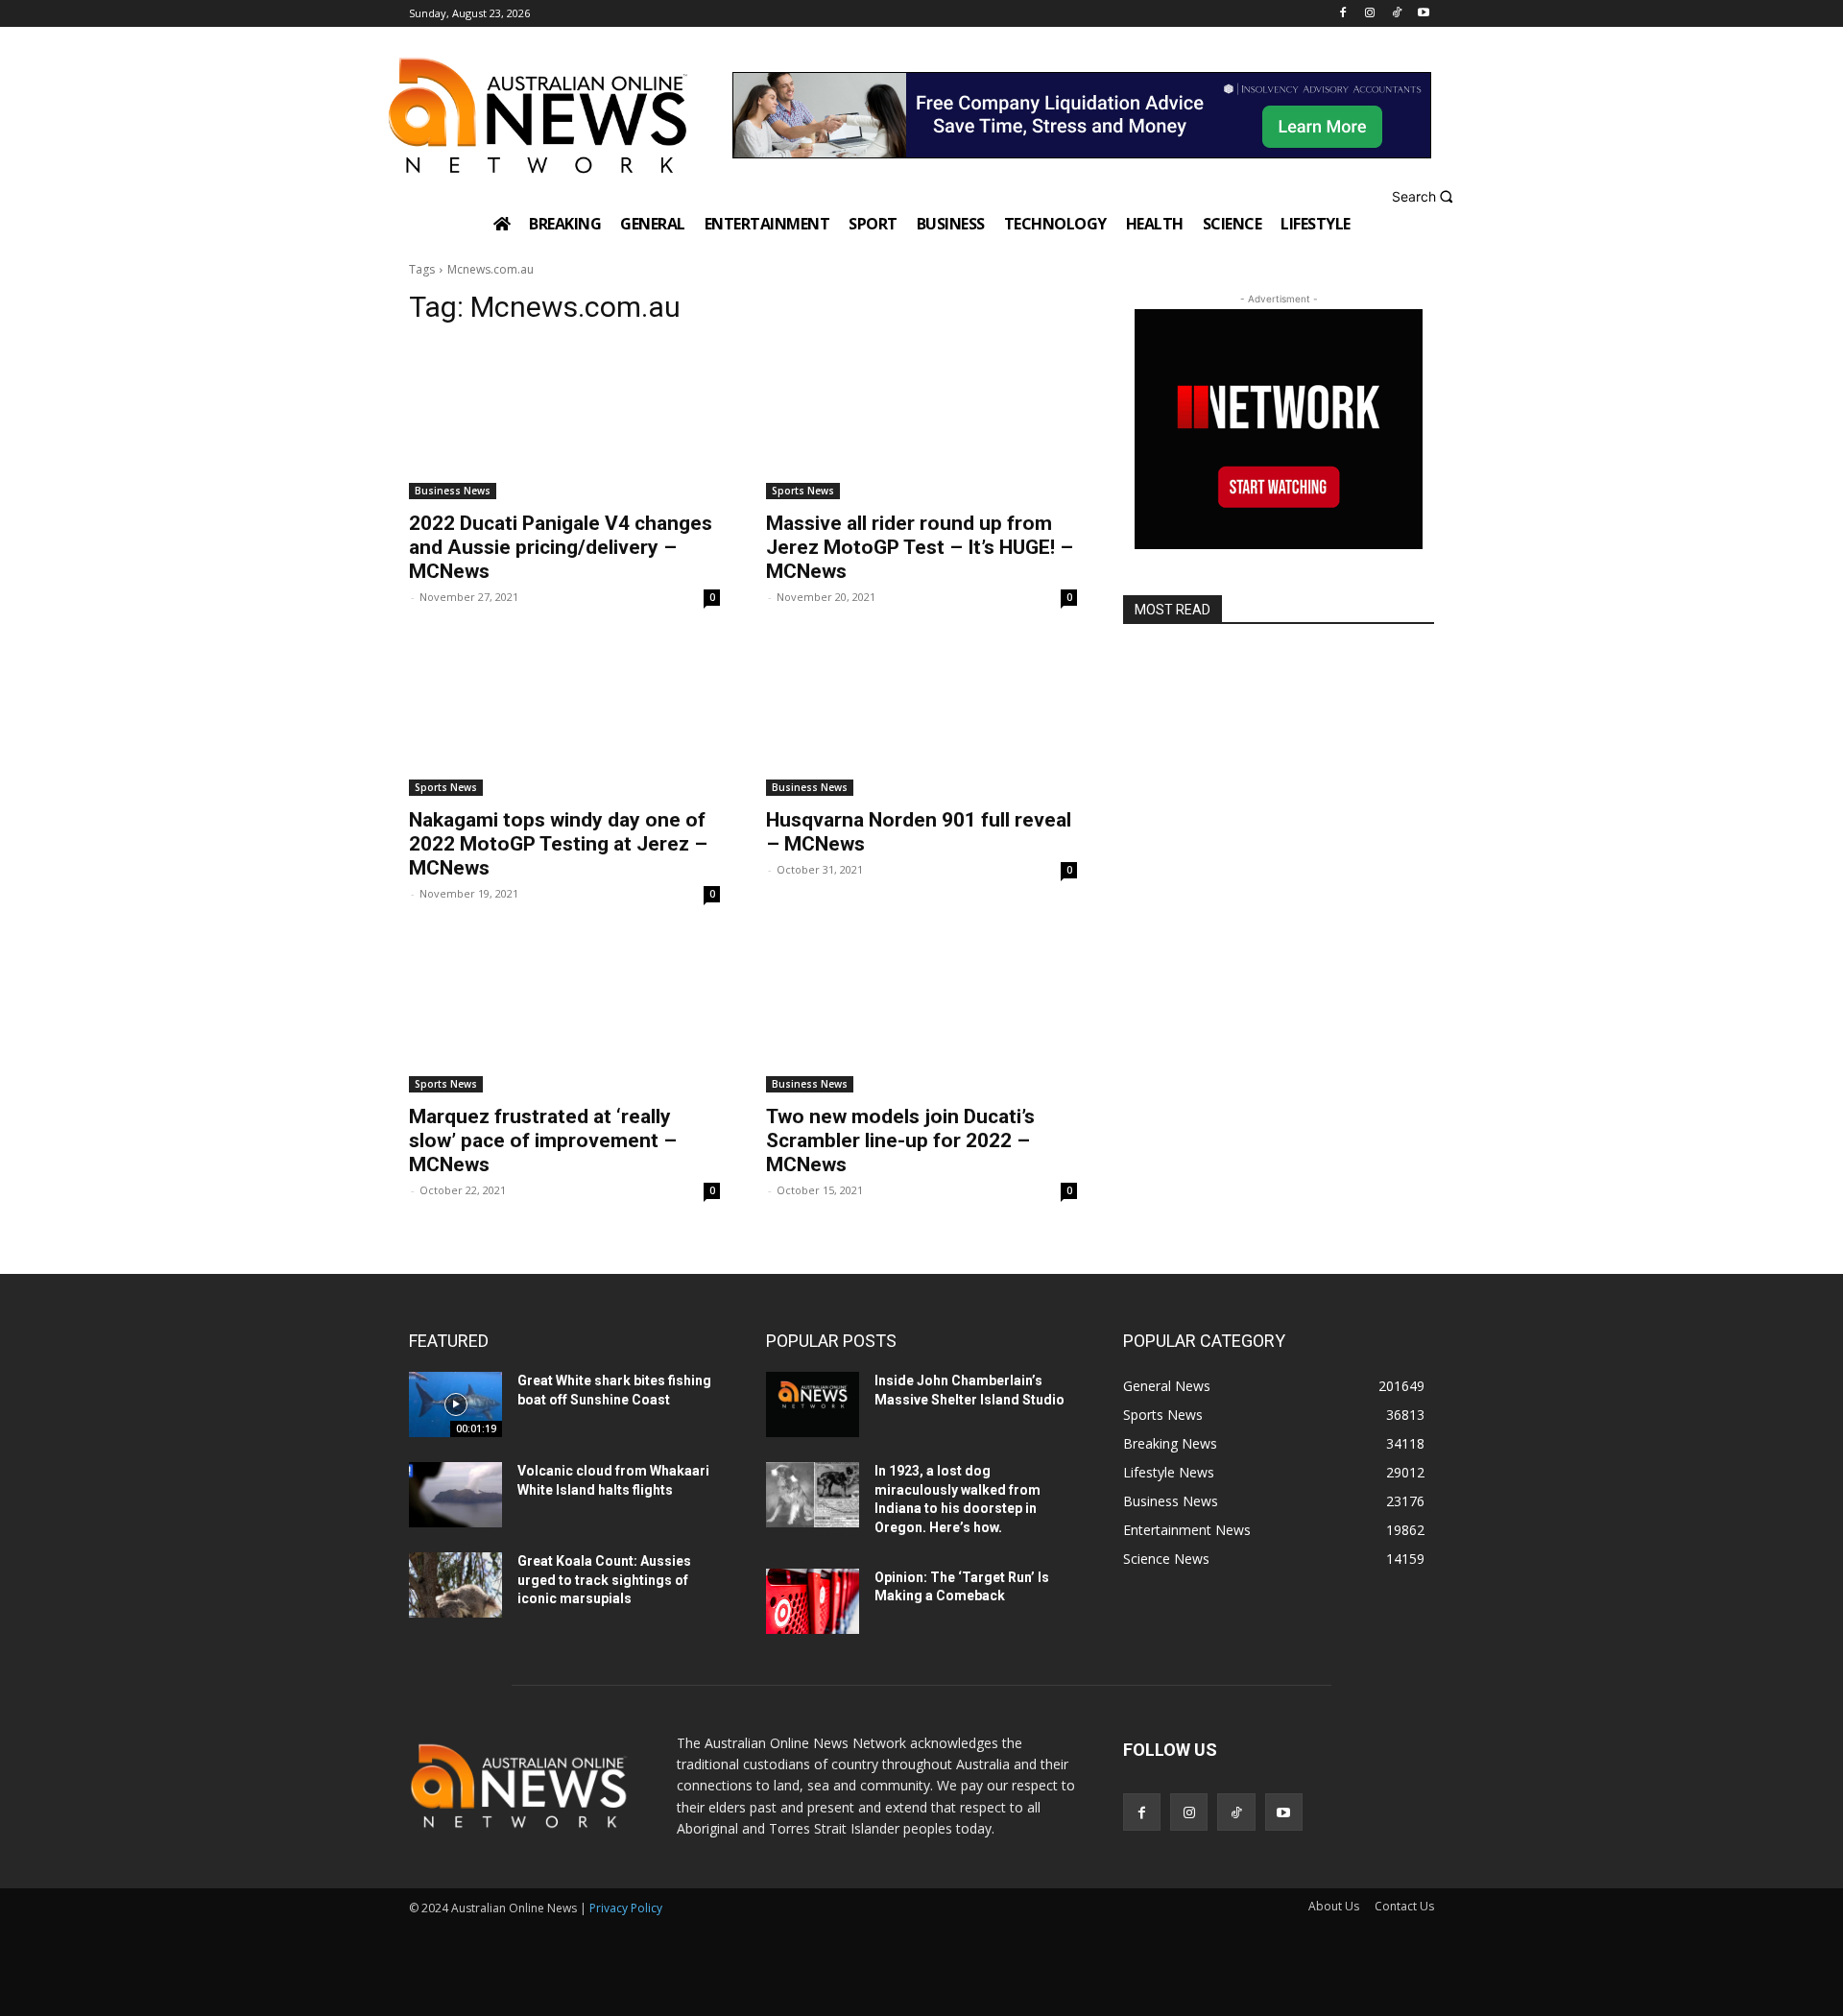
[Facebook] (1343, 14)
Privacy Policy (626, 1908)
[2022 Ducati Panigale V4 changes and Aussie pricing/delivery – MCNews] (564, 421)
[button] (1425, 196)
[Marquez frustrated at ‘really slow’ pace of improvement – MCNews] (564, 1015)
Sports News (803, 491)
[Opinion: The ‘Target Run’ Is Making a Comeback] (813, 1601)
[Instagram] (1370, 14)
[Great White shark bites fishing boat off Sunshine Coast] (455, 1404)
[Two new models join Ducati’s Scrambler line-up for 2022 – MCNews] (921, 1015)
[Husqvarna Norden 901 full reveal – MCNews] (921, 718)
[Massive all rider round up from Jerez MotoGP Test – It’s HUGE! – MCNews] (921, 421)
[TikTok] (1396, 14)
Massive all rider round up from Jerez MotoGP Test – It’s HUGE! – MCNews (920, 547)
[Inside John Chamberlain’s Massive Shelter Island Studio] (813, 1404)
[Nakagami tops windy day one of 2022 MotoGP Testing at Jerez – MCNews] (564, 718)
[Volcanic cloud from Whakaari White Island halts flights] (455, 1495)
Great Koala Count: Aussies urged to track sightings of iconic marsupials (604, 1580)
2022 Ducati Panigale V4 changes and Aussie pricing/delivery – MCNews (561, 547)
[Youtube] (1423, 14)
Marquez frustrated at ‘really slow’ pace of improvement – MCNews (543, 1140)
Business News (453, 491)
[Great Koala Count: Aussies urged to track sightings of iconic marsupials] (455, 1585)
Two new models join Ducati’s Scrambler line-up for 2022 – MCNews (900, 1140)
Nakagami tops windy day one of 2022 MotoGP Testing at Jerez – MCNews (558, 844)
